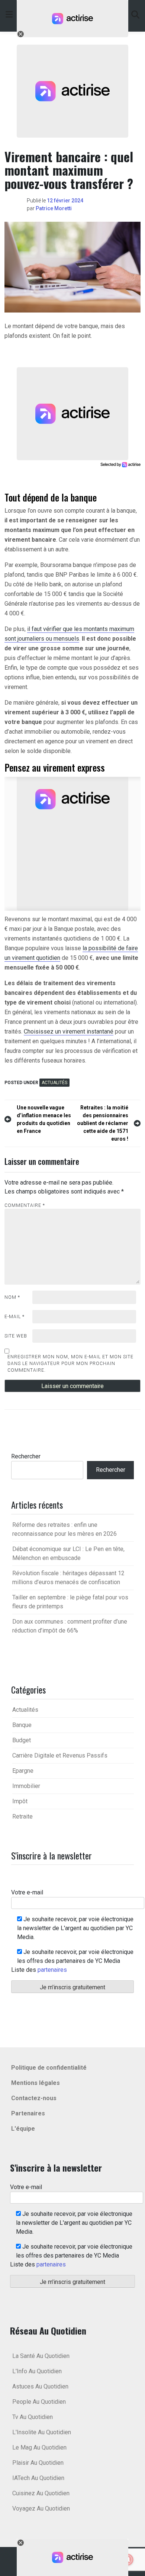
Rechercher (26, 1456)
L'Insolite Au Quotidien (42, 2432)
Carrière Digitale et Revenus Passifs (60, 1755)
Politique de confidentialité (49, 2068)
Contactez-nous (34, 2098)
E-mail (14, 1317)
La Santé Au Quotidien (41, 2356)
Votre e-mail (27, 1892)
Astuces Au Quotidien (40, 2386)
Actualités (54, 1083)
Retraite (22, 1816)
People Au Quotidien (39, 2402)
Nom (12, 1297)
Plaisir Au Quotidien (38, 2463)
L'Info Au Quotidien (37, 2371)
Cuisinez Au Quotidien (41, 2493)
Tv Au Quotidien (33, 2417)
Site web (16, 1336)
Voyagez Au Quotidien (41, 2508)
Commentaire (25, 1205)
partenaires (52, 1970)
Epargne (23, 1771)
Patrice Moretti (54, 208)
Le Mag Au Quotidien (39, 2447)
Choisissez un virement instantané (69, 1031)
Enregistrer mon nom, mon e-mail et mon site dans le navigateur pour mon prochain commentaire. (70, 1364)
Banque (22, 1725)
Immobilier (26, 1786)
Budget (22, 1740)
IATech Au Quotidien (38, 2478)
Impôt (20, 1801)
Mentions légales (36, 2083)
